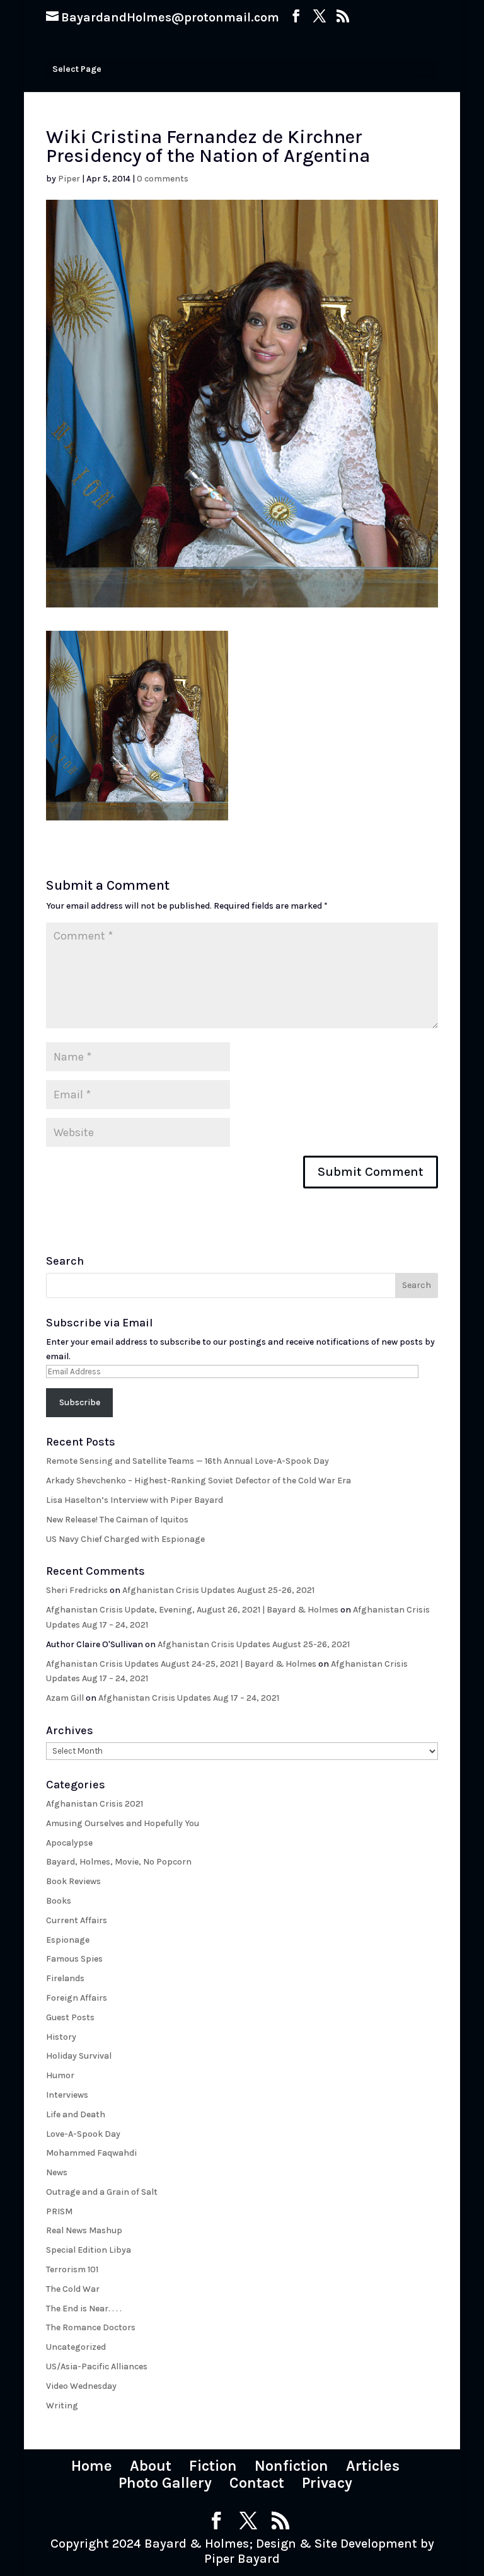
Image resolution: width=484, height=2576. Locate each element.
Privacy (327, 2483)
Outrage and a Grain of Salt (102, 2192)
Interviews (67, 2095)
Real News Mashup (84, 2230)
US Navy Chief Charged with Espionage (125, 1539)
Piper (69, 179)
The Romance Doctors (91, 2327)
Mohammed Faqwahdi (91, 2153)
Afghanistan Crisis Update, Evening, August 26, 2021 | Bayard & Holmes (192, 1610)
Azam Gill (65, 1698)
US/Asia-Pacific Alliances (97, 2366)
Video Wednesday (81, 2386)
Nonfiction (291, 2466)
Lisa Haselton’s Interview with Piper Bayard (135, 1500)
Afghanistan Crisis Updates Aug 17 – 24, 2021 (189, 1698)
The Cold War (73, 2289)
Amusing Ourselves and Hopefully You (123, 1823)
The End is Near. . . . (84, 2309)
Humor (60, 2075)
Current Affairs (77, 1920)
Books (59, 1901)
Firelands (65, 1978)
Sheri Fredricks (77, 1590)
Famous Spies (74, 1959)
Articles (373, 2466)
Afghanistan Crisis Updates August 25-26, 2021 (218, 1590)
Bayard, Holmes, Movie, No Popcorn (119, 1862)
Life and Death (76, 2114)
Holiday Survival (79, 2056)
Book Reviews (73, 1881)
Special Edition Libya (89, 2250)
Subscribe (80, 1402)
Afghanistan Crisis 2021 (95, 1804)
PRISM (59, 2211)
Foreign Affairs (77, 1998)
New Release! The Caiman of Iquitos (117, 1520)
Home (92, 2466)
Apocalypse (69, 1843)
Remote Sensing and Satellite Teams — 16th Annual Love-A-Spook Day (187, 1461)
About (151, 2466)
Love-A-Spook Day (83, 2134)
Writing (62, 2406)
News (57, 2172)
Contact (257, 2483)
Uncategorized (76, 2347)
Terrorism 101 (72, 2269)
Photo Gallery (165, 2483)
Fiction (213, 2466)
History (61, 2037)
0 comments (163, 179)
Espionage (68, 1940)
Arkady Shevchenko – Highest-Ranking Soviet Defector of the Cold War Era (199, 1481)
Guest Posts (70, 2017)
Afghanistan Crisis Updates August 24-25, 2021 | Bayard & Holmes (181, 1664)
